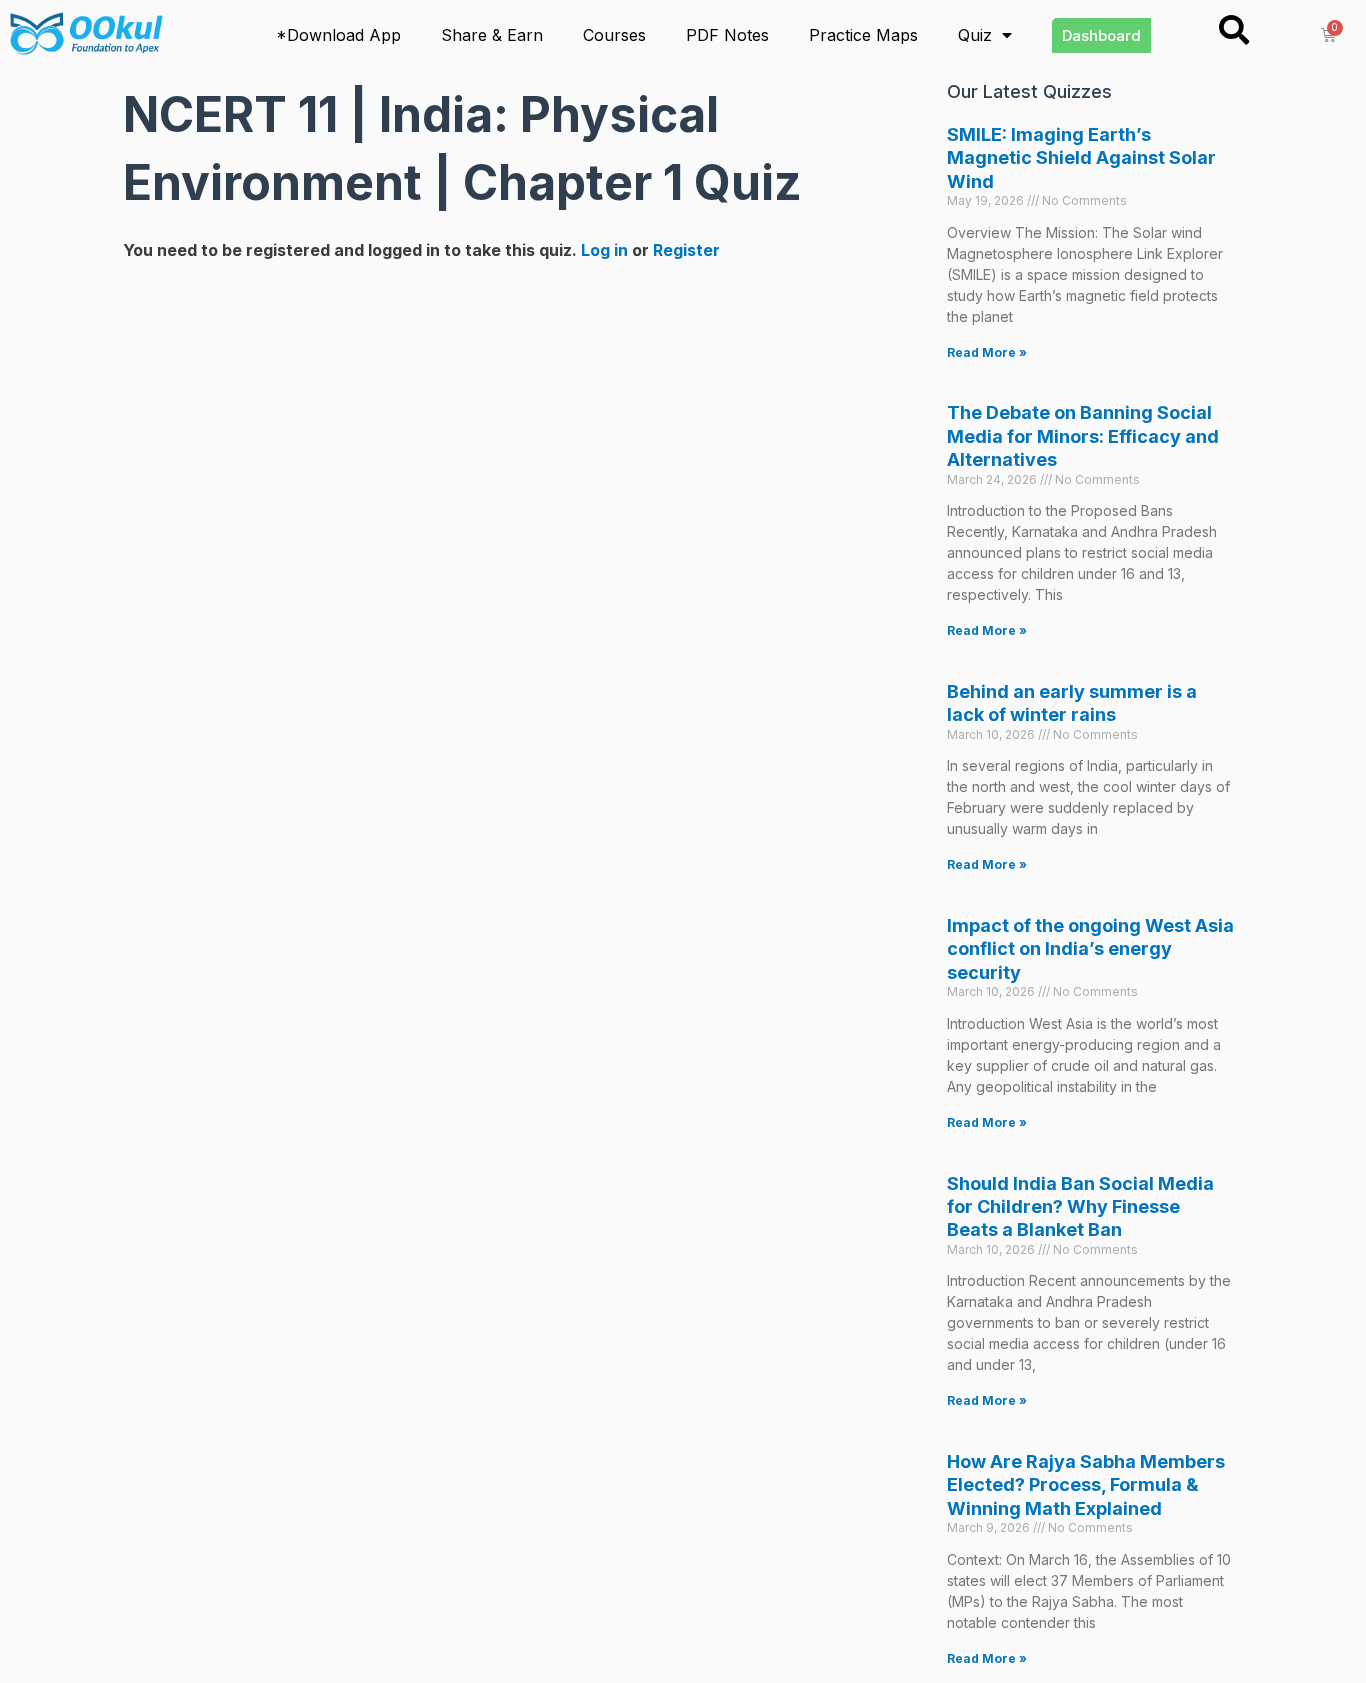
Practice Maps (863, 35)
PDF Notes (727, 35)
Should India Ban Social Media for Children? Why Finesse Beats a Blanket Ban (1080, 1207)
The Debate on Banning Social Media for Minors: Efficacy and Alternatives (1083, 436)
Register (686, 250)
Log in (604, 250)
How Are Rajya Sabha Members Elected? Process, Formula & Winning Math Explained (1086, 1485)
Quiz (975, 35)
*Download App (338, 35)
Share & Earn (492, 35)
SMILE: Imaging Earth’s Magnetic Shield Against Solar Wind (1081, 158)
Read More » (987, 352)
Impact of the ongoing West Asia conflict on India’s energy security (1090, 949)
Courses (614, 35)
